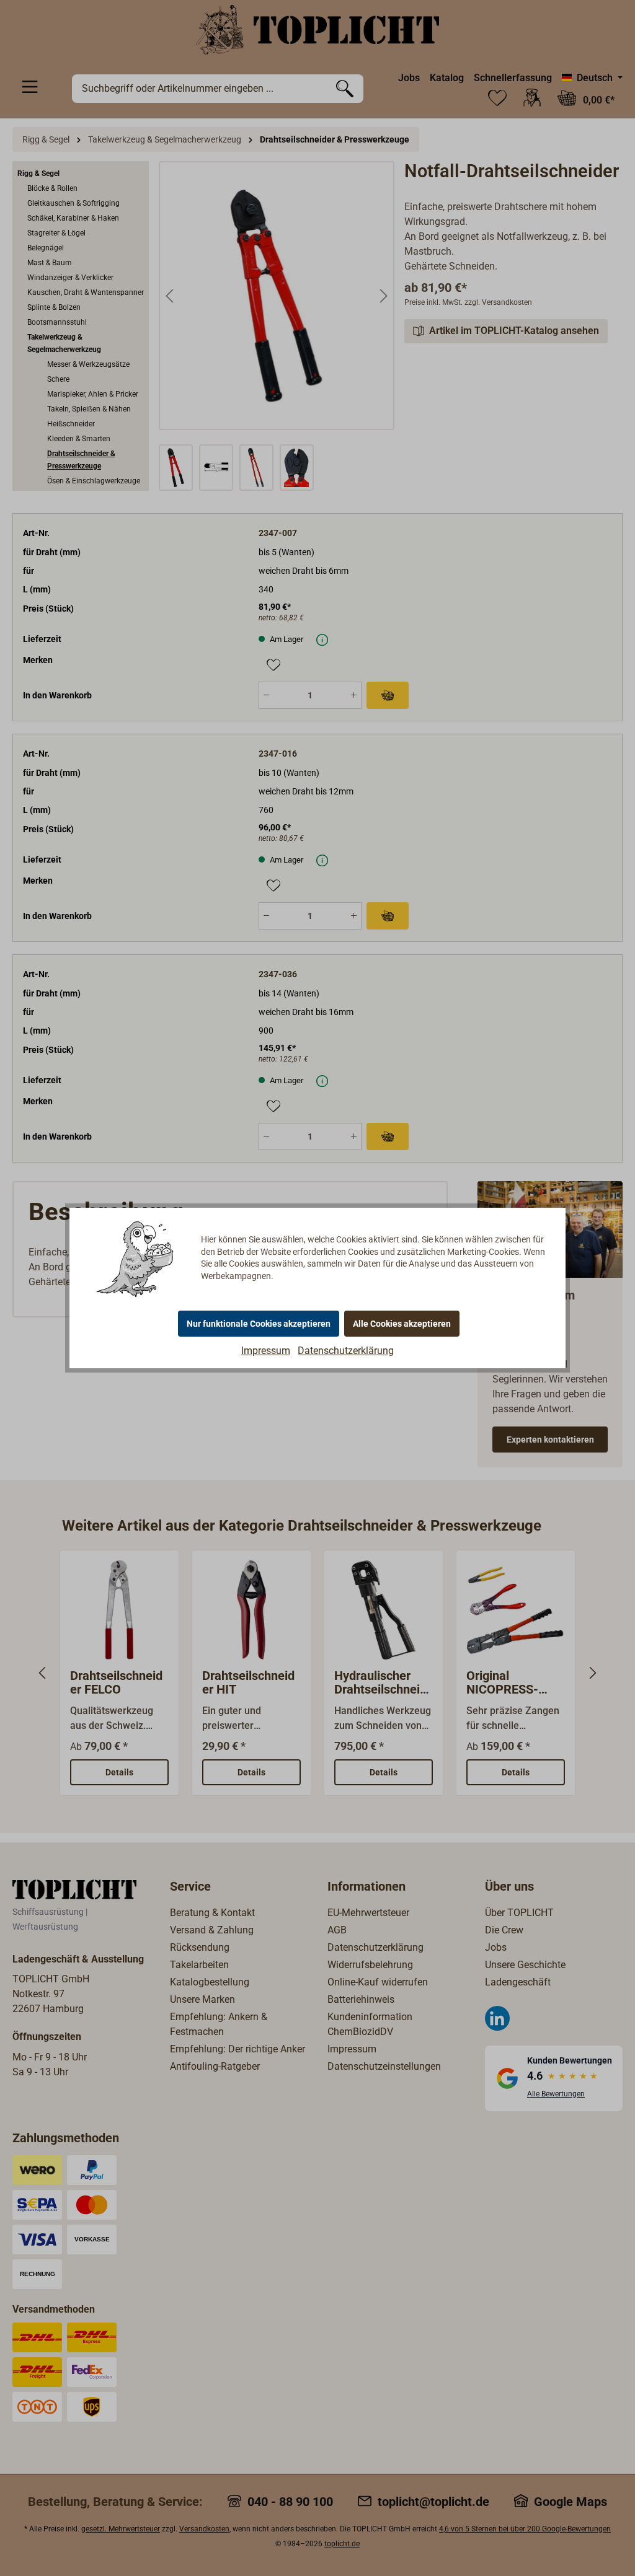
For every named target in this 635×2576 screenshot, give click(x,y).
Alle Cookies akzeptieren (402, 1324)
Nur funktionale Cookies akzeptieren (259, 1324)
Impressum (266, 1351)
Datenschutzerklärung (346, 1351)
